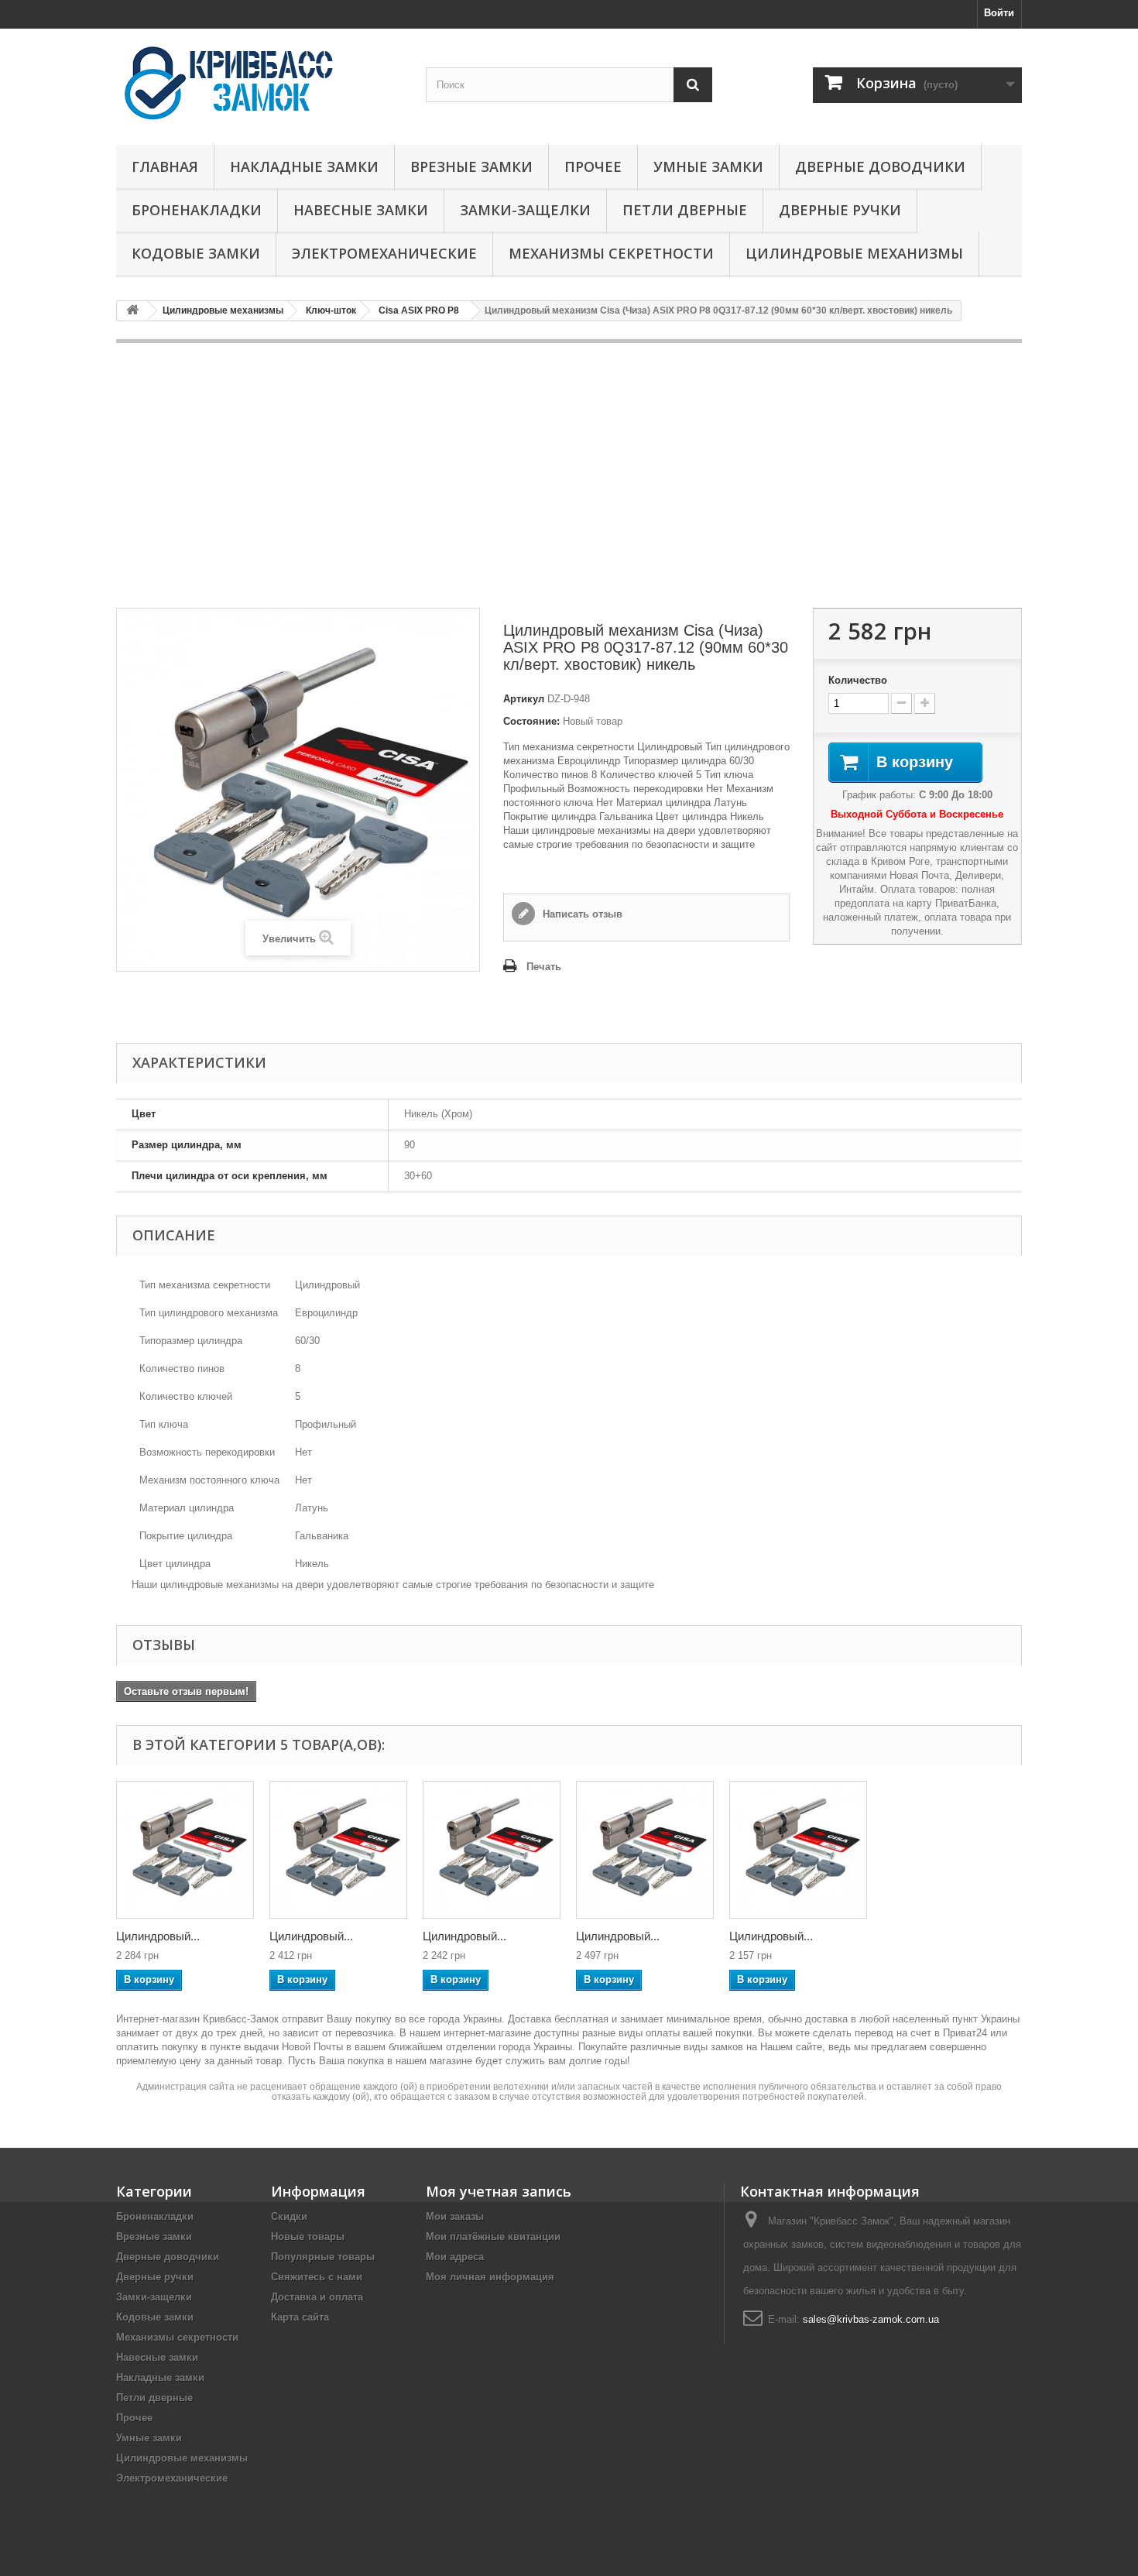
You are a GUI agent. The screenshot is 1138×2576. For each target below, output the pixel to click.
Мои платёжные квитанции (493, 2236)
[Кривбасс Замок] (259, 83)
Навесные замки (361, 210)
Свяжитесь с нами (317, 2277)
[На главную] (132, 311)
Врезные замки (471, 166)
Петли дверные (685, 210)
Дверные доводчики (880, 166)
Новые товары (308, 2236)
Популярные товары (323, 2257)
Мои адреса (455, 2257)
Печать (544, 967)
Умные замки (708, 166)
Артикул (524, 699)
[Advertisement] (569, 475)
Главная (165, 166)
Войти (999, 13)
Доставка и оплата (317, 2297)
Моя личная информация (490, 2277)
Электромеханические (384, 253)
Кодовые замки (196, 253)
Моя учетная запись (499, 2191)
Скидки (289, 2216)
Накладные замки (304, 166)
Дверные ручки (840, 210)
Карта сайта (300, 2317)
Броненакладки (197, 210)
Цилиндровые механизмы (854, 253)
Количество (858, 680)
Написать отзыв (581, 914)
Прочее (593, 166)
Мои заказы (455, 2216)
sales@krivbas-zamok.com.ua (871, 2319)
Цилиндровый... (158, 1936)
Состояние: (531, 721)
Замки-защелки (525, 210)
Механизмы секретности (611, 253)
